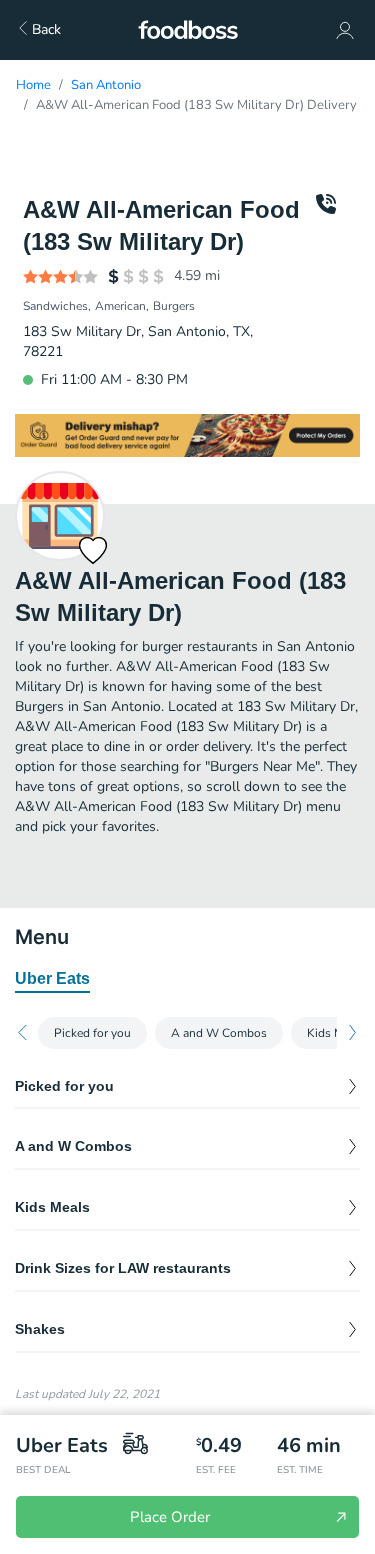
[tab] (52, 980)
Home (33, 85)
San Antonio (106, 85)
